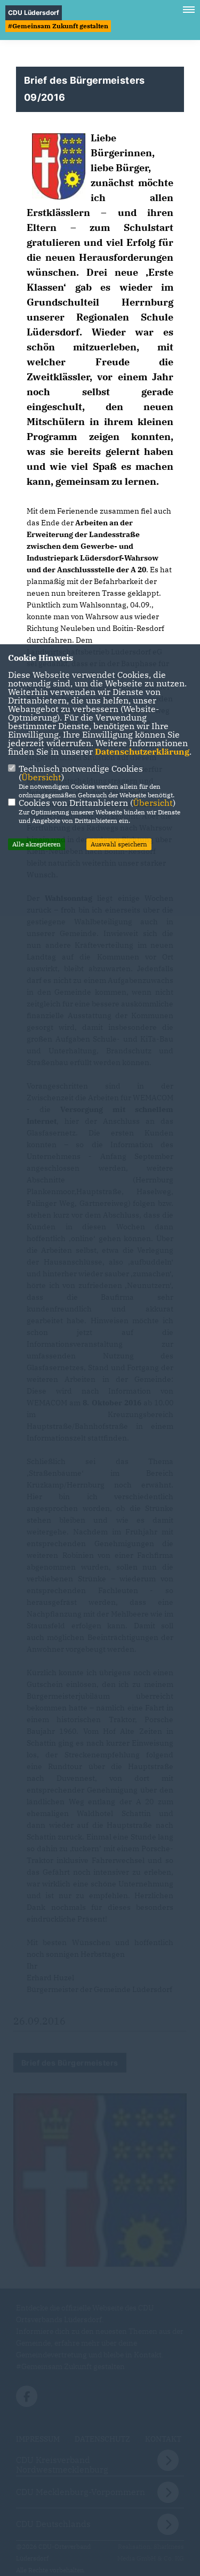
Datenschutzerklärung (142, 751)
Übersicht (41, 777)
